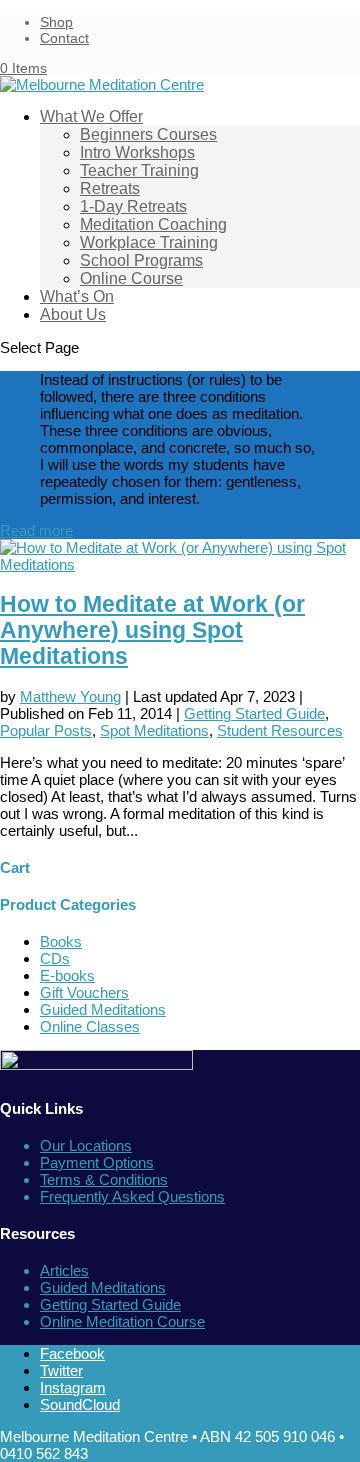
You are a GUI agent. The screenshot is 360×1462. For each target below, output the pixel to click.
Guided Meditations (103, 1009)
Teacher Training (139, 170)
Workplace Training (149, 242)
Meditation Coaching (153, 224)
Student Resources (280, 730)
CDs (55, 958)
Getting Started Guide (254, 713)
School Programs (141, 260)
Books (61, 941)
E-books (67, 975)
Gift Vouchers (84, 992)
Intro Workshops (137, 152)
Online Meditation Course (122, 1321)
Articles (64, 1270)
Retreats (110, 188)
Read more (36, 530)
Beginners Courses (148, 134)
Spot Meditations (154, 730)
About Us (73, 314)
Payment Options (97, 1162)
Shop (56, 22)
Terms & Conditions (104, 1179)
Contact (64, 38)
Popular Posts (46, 730)
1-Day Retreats (133, 206)
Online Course (131, 278)
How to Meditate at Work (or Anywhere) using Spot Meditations (152, 630)
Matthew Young (70, 696)
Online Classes (90, 1026)
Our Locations (86, 1145)
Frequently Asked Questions (132, 1196)
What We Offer (91, 116)
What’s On (77, 296)
